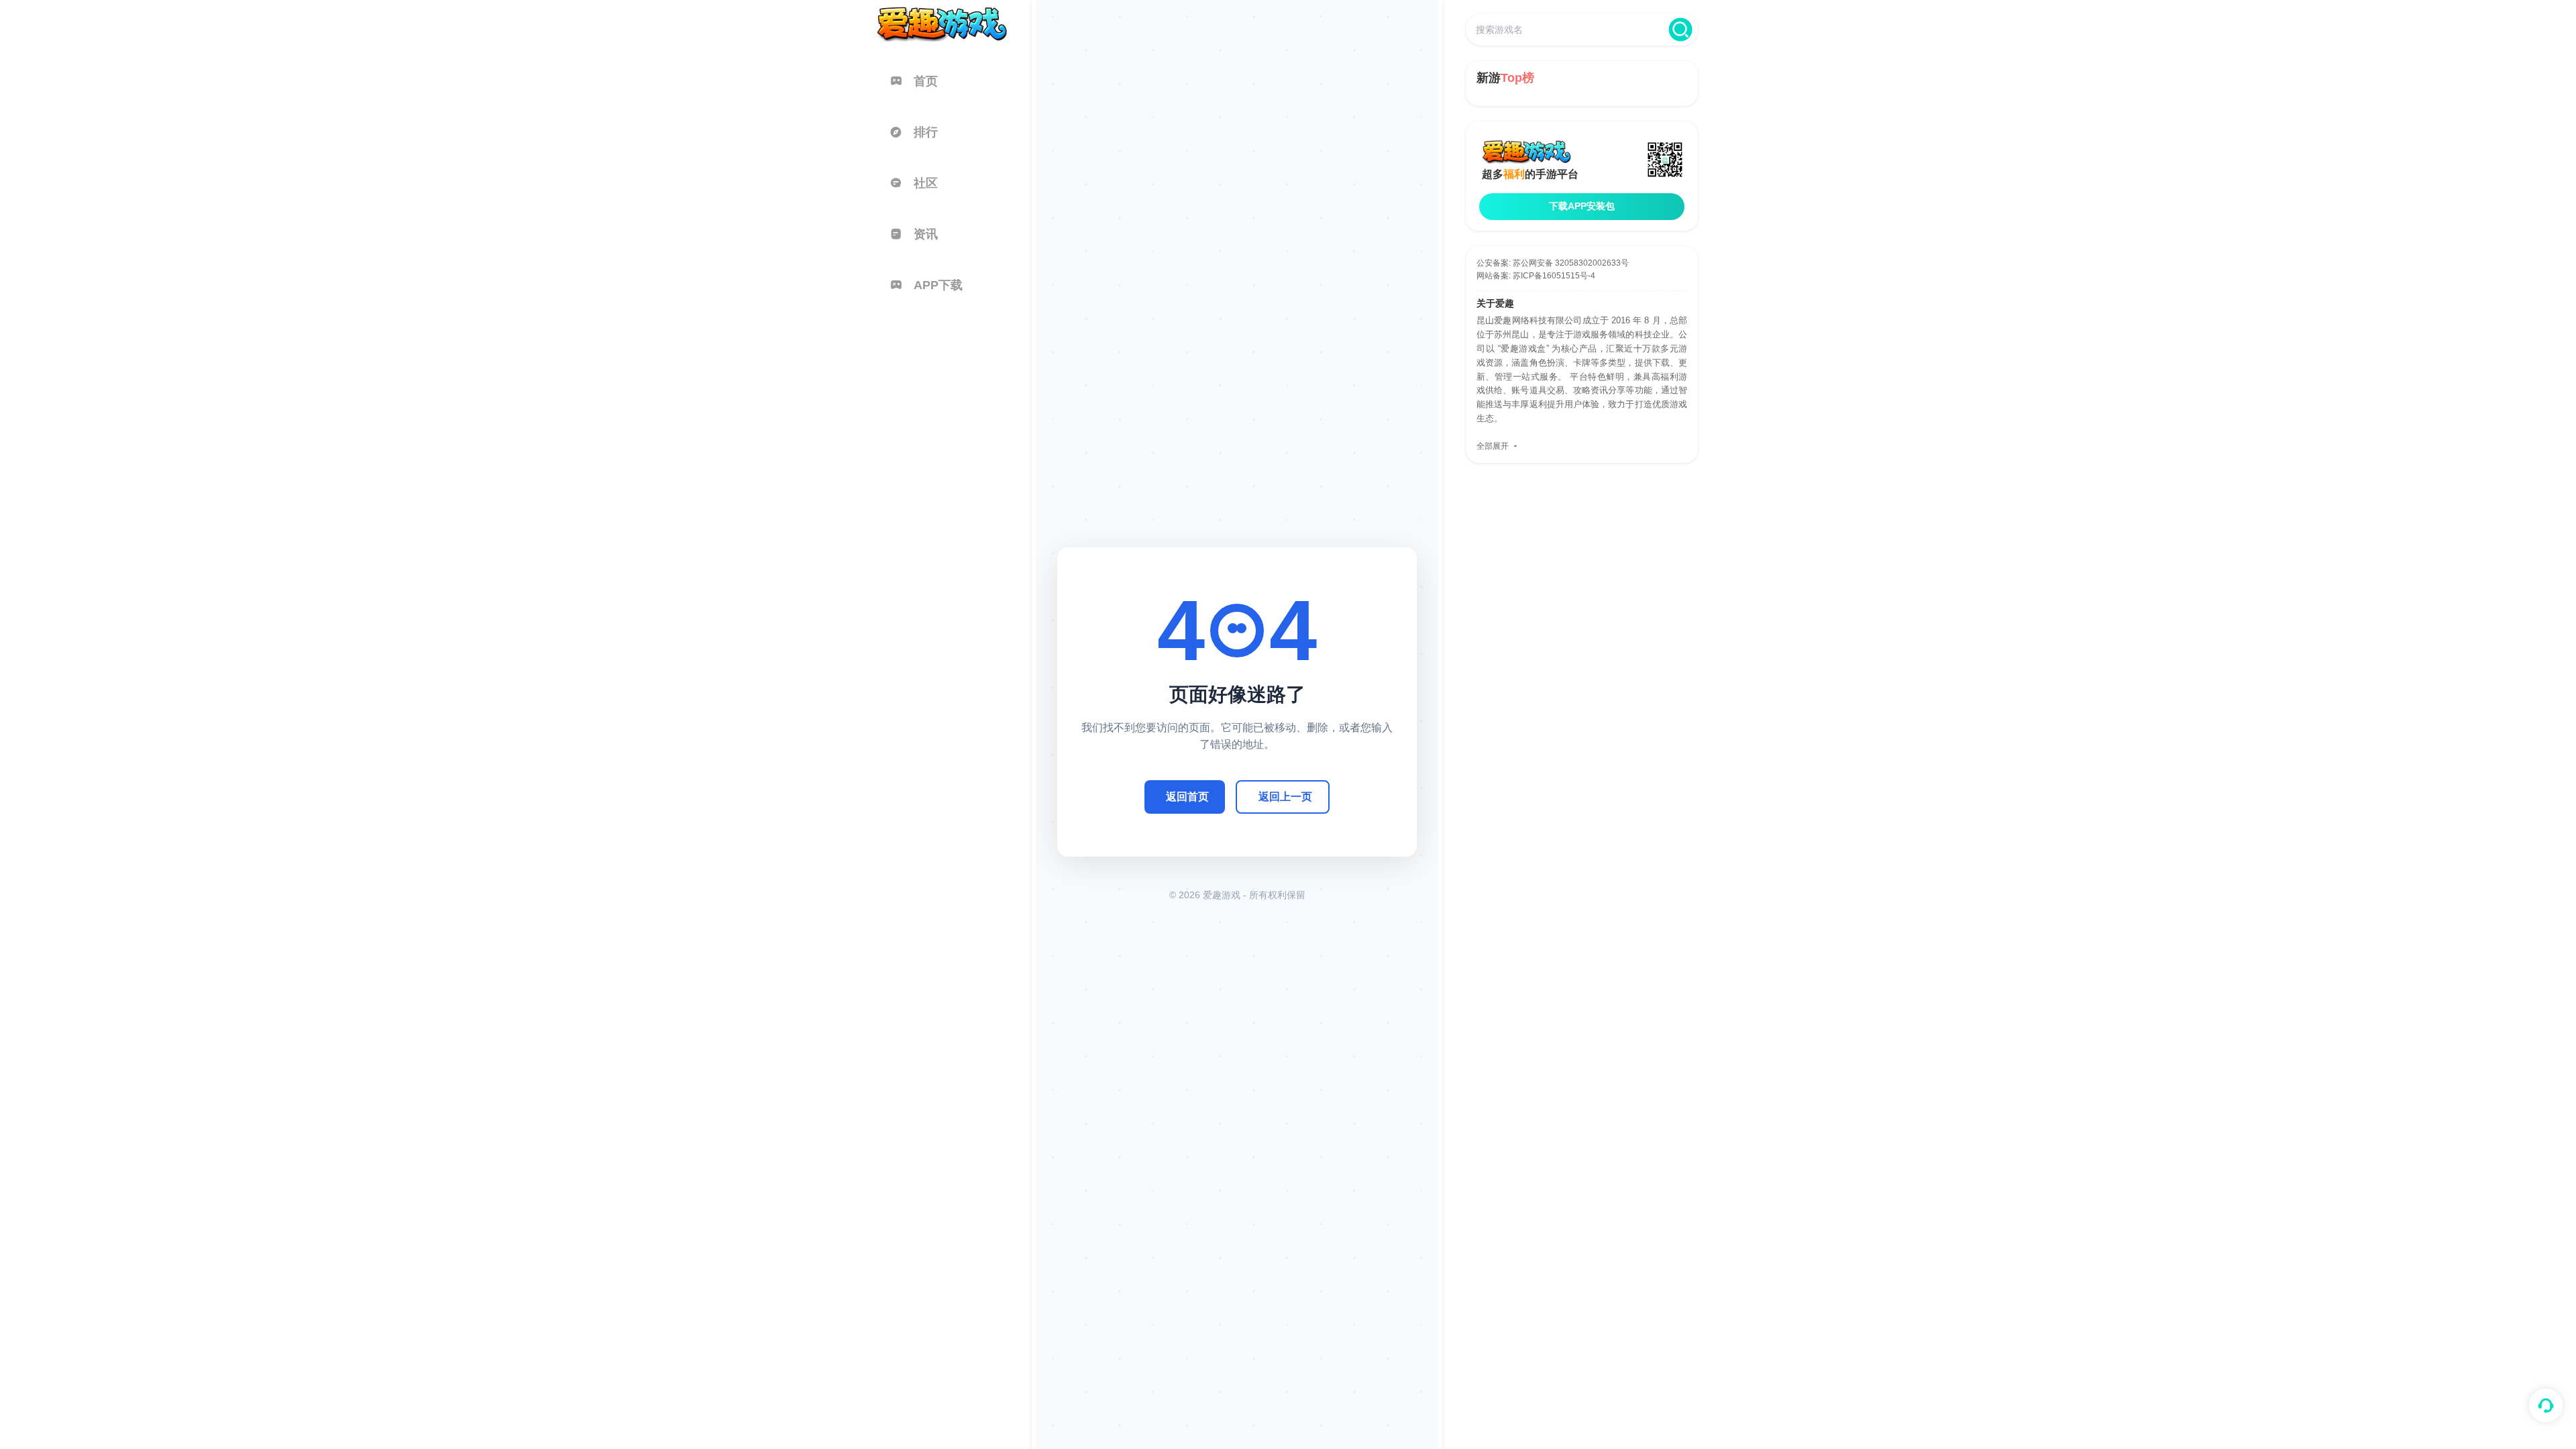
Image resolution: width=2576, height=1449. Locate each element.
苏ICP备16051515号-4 (1554, 276)
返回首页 (1187, 794)
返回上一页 (1285, 794)
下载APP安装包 (1582, 206)
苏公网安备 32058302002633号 (1571, 263)
